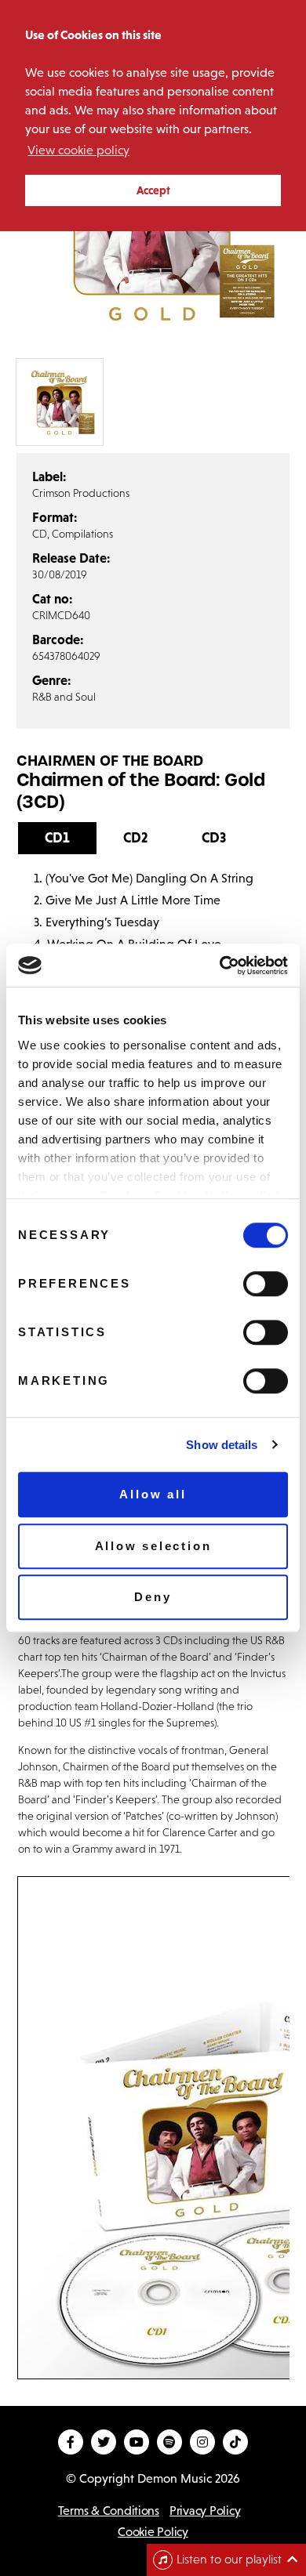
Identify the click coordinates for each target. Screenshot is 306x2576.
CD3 (214, 838)
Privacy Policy (205, 2511)
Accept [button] (153, 190)
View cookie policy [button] (78, 150)
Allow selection (153, 1546)
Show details (222, 1445)
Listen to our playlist (229, 2559)
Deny (153, 1597)
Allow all (153, 1494)
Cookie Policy (153, 2532)
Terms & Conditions (109, 2511)
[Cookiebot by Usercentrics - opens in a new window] (220, 966)
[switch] (266, 1284)
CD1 (57, 838)
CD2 (135, 838)
